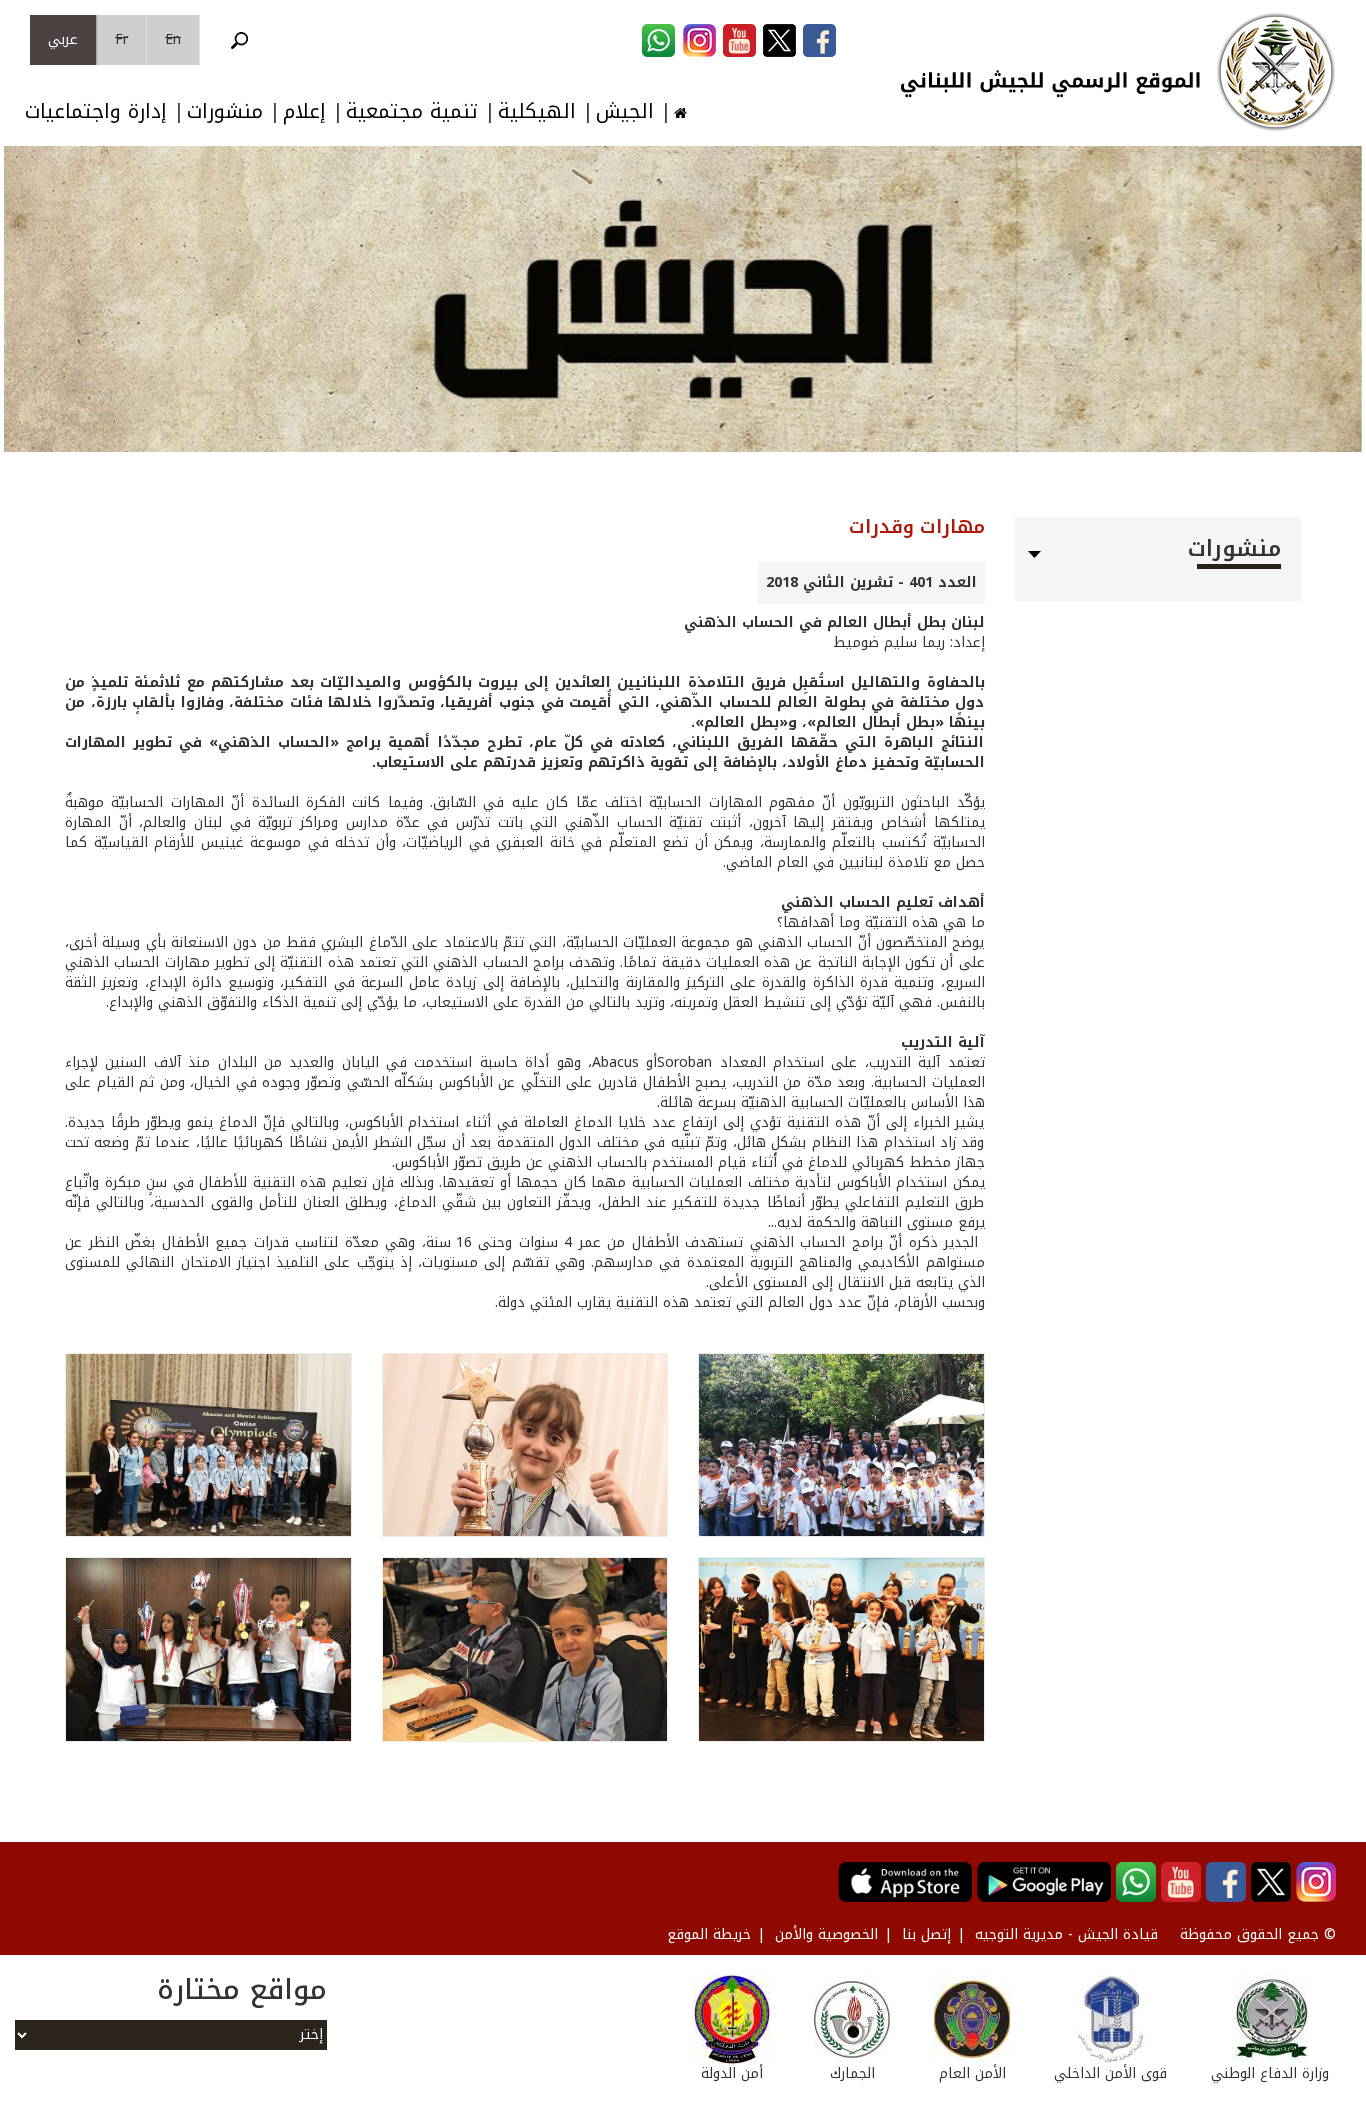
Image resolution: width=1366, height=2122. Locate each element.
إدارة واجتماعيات (96, 111)
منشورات (225, 111)
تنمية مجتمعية (412, 111)
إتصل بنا (926, 1934)
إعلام (304, 111)
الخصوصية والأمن (826, 1934)
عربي (63, 39)
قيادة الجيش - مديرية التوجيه (1066, 1934)
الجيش (625, 111)
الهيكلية (537, 111)
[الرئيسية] (1276, 72)
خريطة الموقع (709, 1934)
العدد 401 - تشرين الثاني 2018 (871, 582)
